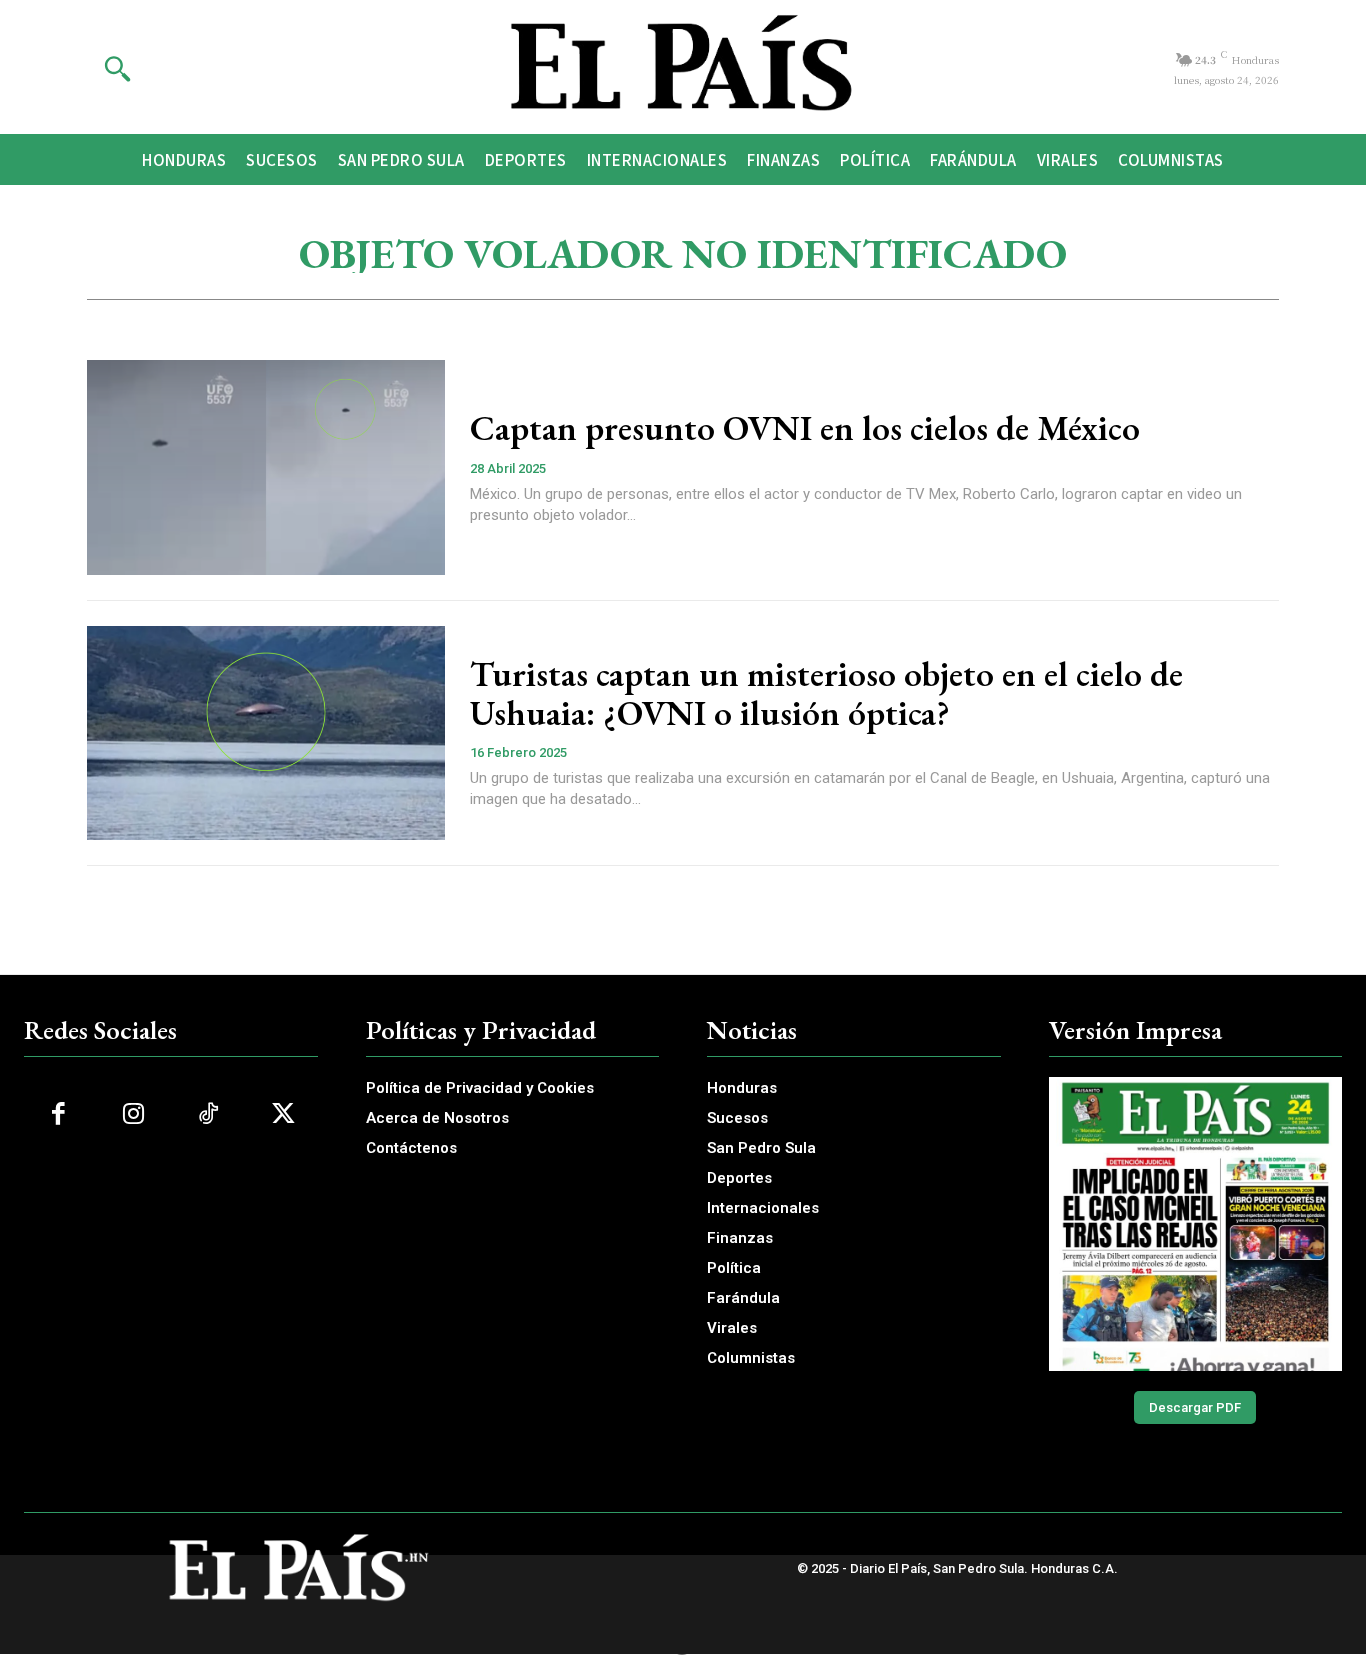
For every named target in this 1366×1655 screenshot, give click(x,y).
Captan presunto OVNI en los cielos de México (805, 427)
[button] (117, 68)
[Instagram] (133, 1114)
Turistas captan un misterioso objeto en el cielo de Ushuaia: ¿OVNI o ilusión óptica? (826, 693)
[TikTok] (208, 1114)
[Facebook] (58, 1114)
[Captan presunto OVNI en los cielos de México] (266, 467)
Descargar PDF (1195, 1407)
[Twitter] (283, 1114)
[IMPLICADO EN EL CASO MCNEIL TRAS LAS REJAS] (1196, 1224)
